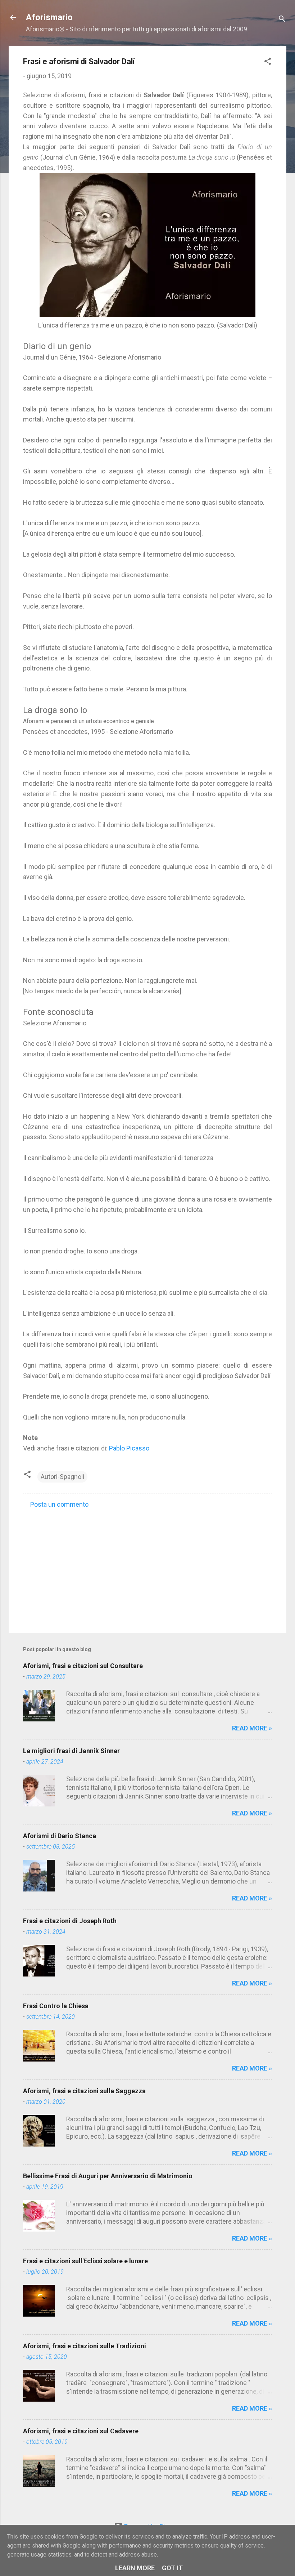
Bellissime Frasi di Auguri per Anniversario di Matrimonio (108, 2176)
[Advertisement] (147, 1566)
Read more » (252, 1728)
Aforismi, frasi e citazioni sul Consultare (83, 1666)
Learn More (135, 2568)
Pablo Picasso (129, 1448)
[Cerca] (282, 20)
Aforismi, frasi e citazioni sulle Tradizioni (85, 2346)
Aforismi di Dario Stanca (60, 1836)
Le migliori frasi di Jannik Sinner (71, 1751)
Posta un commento (59, 1504)
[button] (268, 62)
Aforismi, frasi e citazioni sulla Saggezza (84, 2091)
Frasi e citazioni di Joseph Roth (70, 1921)
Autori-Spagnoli (62, 1477)
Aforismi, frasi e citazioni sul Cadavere (81, 2431)
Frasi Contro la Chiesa (56, 2006)
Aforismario (49, 17)
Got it (172, 2568)
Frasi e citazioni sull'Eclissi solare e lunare (85, 2261)
